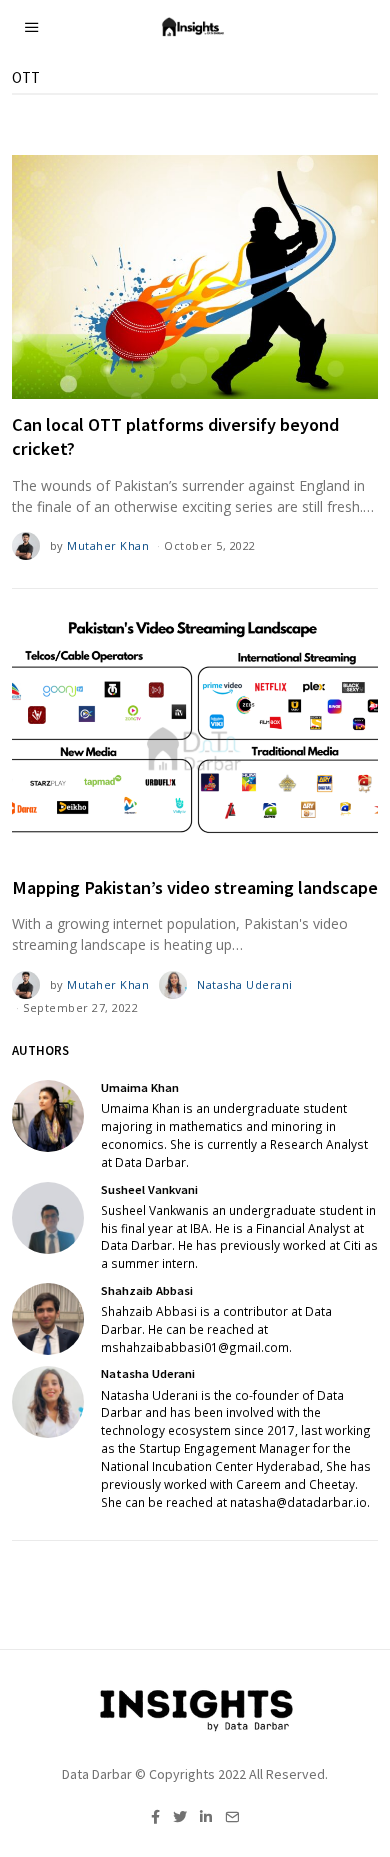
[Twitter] (180, 1817)
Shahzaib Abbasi (147, 1290)
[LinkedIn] (206, 1817)
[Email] (232, 1817)
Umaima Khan (140, 1087)
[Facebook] (155, 1817)
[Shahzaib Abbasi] (48, 1319)
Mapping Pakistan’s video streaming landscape (195, 887)
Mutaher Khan (108, 545)
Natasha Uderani (245, 984)
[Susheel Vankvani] (48, 1218)
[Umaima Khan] (48, 1116)
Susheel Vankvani (149, 1189)
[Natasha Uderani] (48, 1402)
